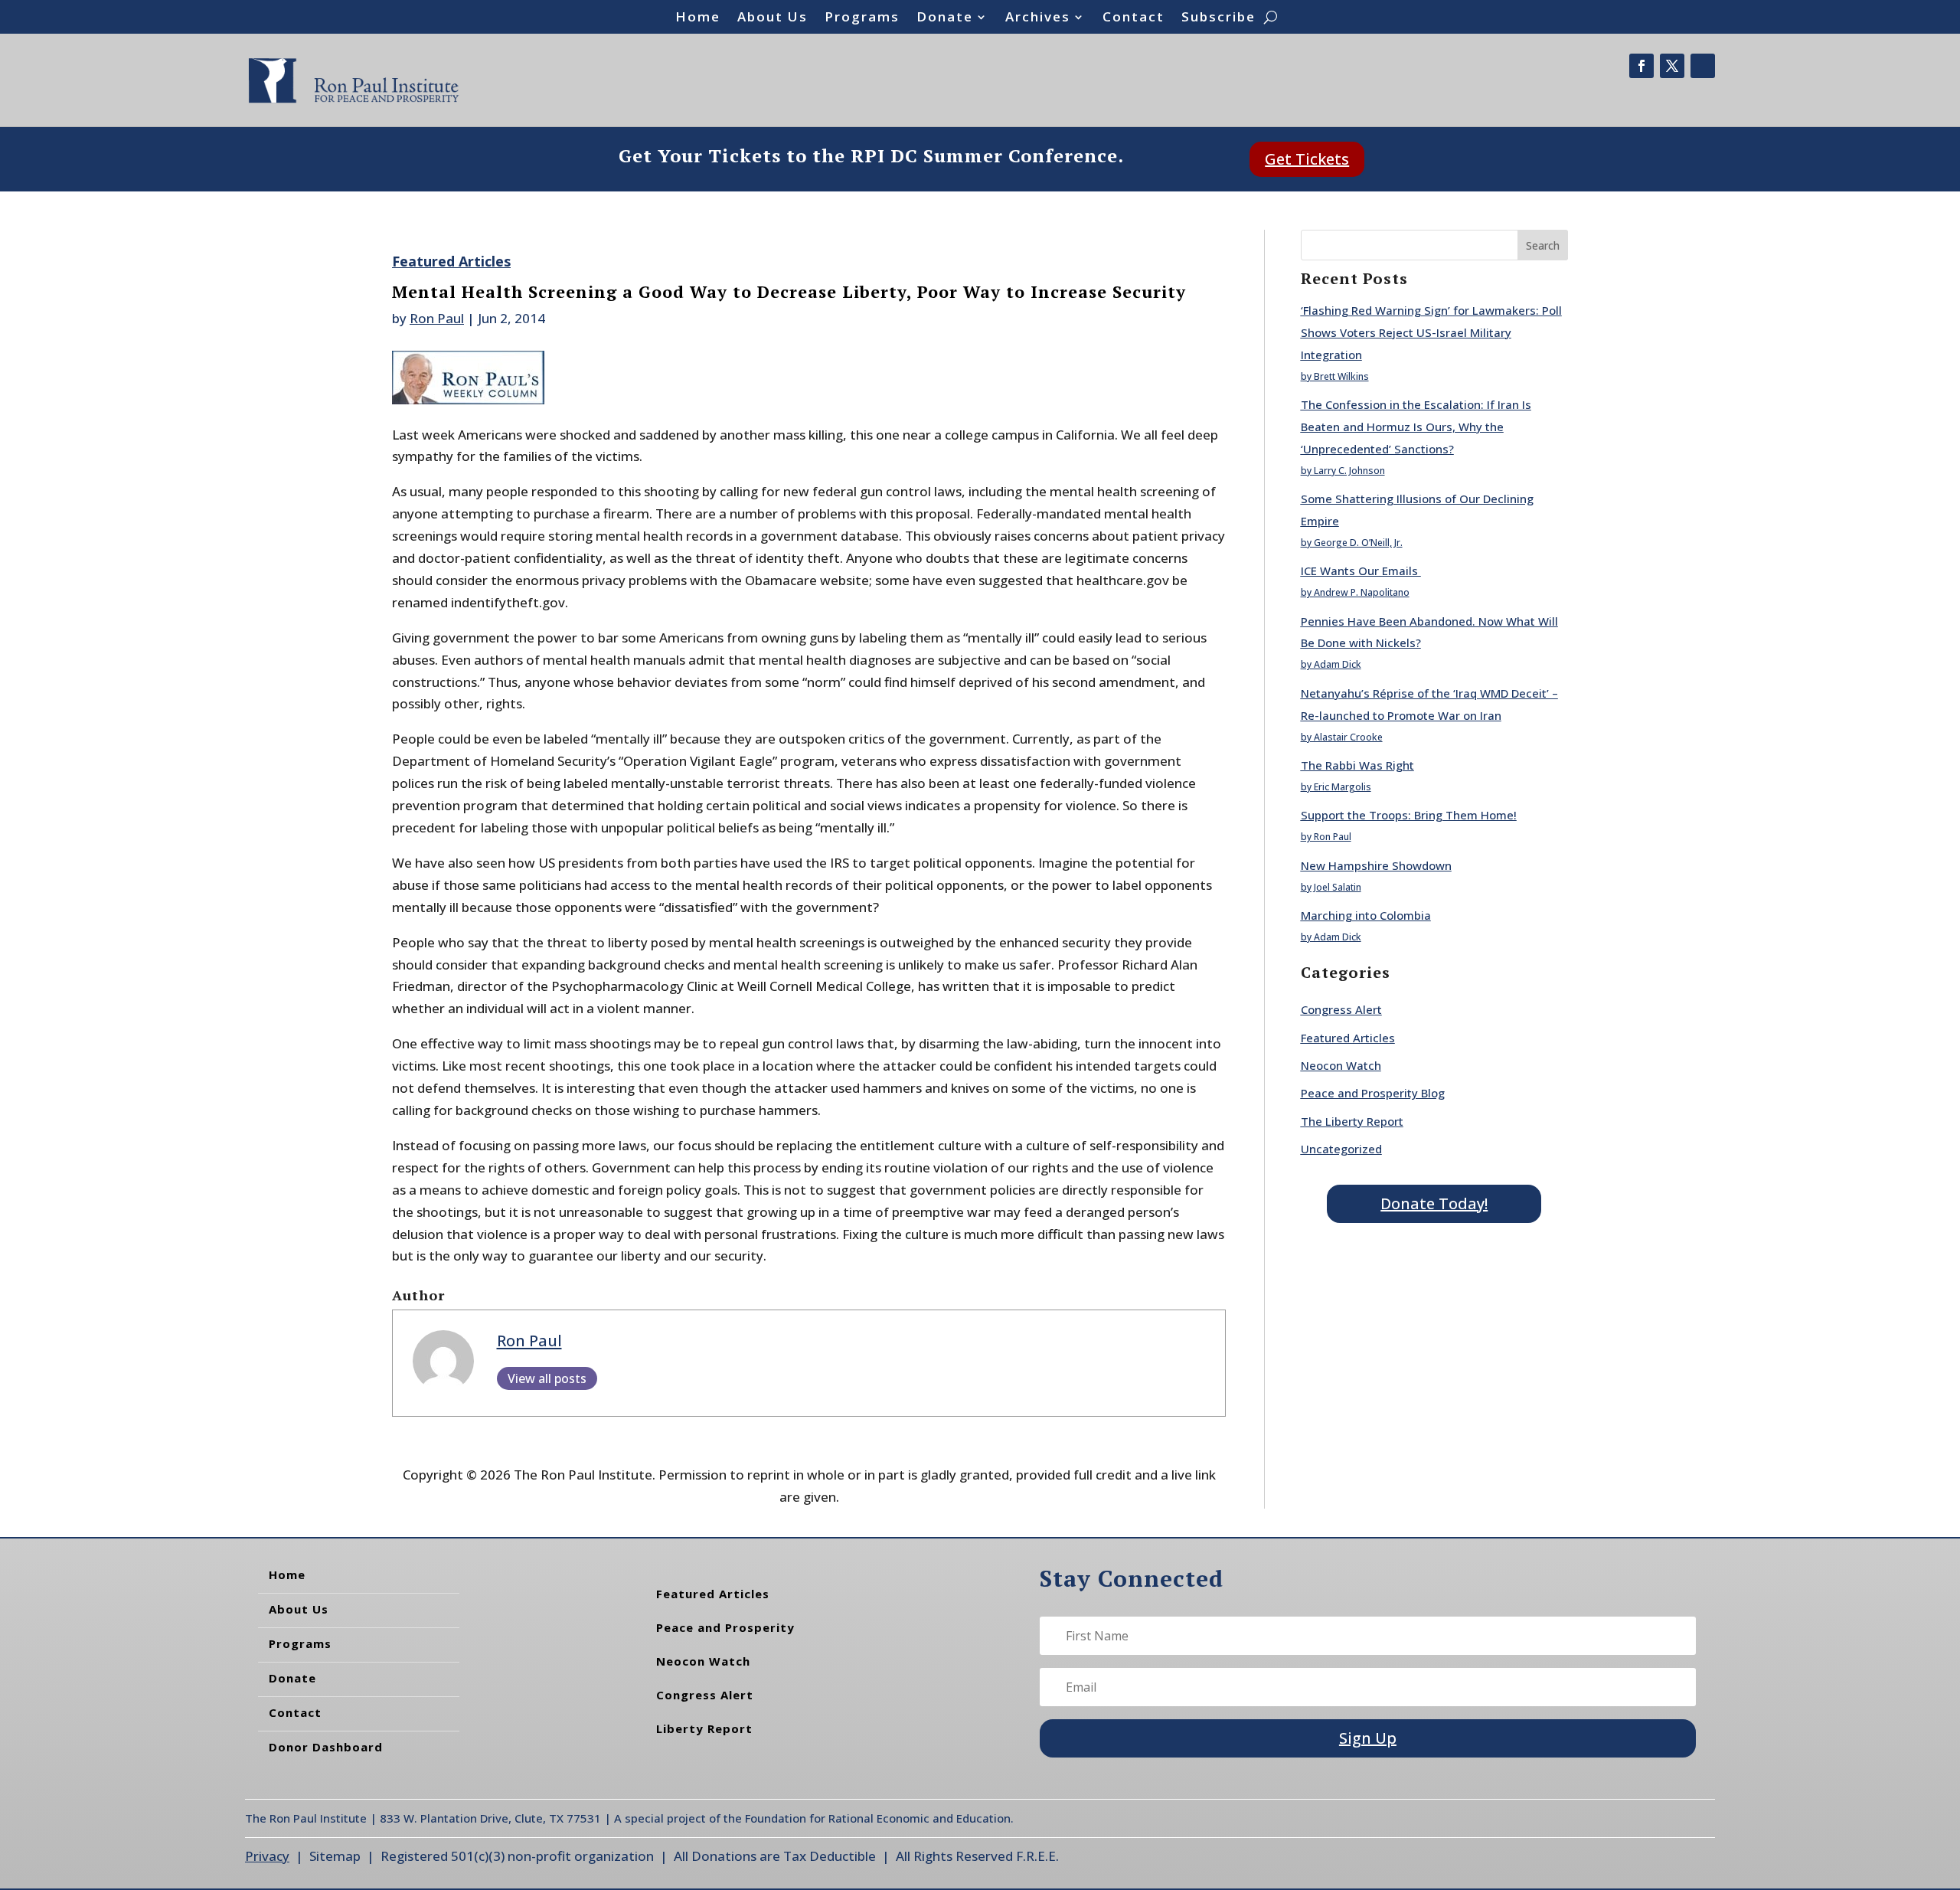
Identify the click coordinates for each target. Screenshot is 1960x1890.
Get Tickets (1307, 159)
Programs (862, 18)
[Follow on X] (1672, 66)
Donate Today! (1434, 1203)
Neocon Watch (1341, 1065)
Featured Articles (451, 261)
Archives (1038, 18)
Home (698, 18)
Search (1543, 245)
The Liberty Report (1352, 1121)
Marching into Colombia (1366, 915)
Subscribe (1218, 18)
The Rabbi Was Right (1357, 765)
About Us (773, 18)
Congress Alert (1341, 1009)
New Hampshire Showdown (1376, 865)
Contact (1134, 18)
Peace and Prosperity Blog (1373, 1093)
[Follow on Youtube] (1703, 66)
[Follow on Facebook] (1641, 66)
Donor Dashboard (326, 1747)
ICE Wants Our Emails (1361, 571)
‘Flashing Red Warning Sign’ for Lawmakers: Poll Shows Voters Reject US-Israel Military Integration (1431, 332)
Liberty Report (704, 1728)
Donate (945, 18)
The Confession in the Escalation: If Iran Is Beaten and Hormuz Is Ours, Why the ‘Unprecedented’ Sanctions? (1416, 427)
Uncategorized (1341, 1149)
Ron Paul (437, 318)
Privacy (267, 1856)
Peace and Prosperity (725, 1627)
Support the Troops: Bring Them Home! (1409, 815)
